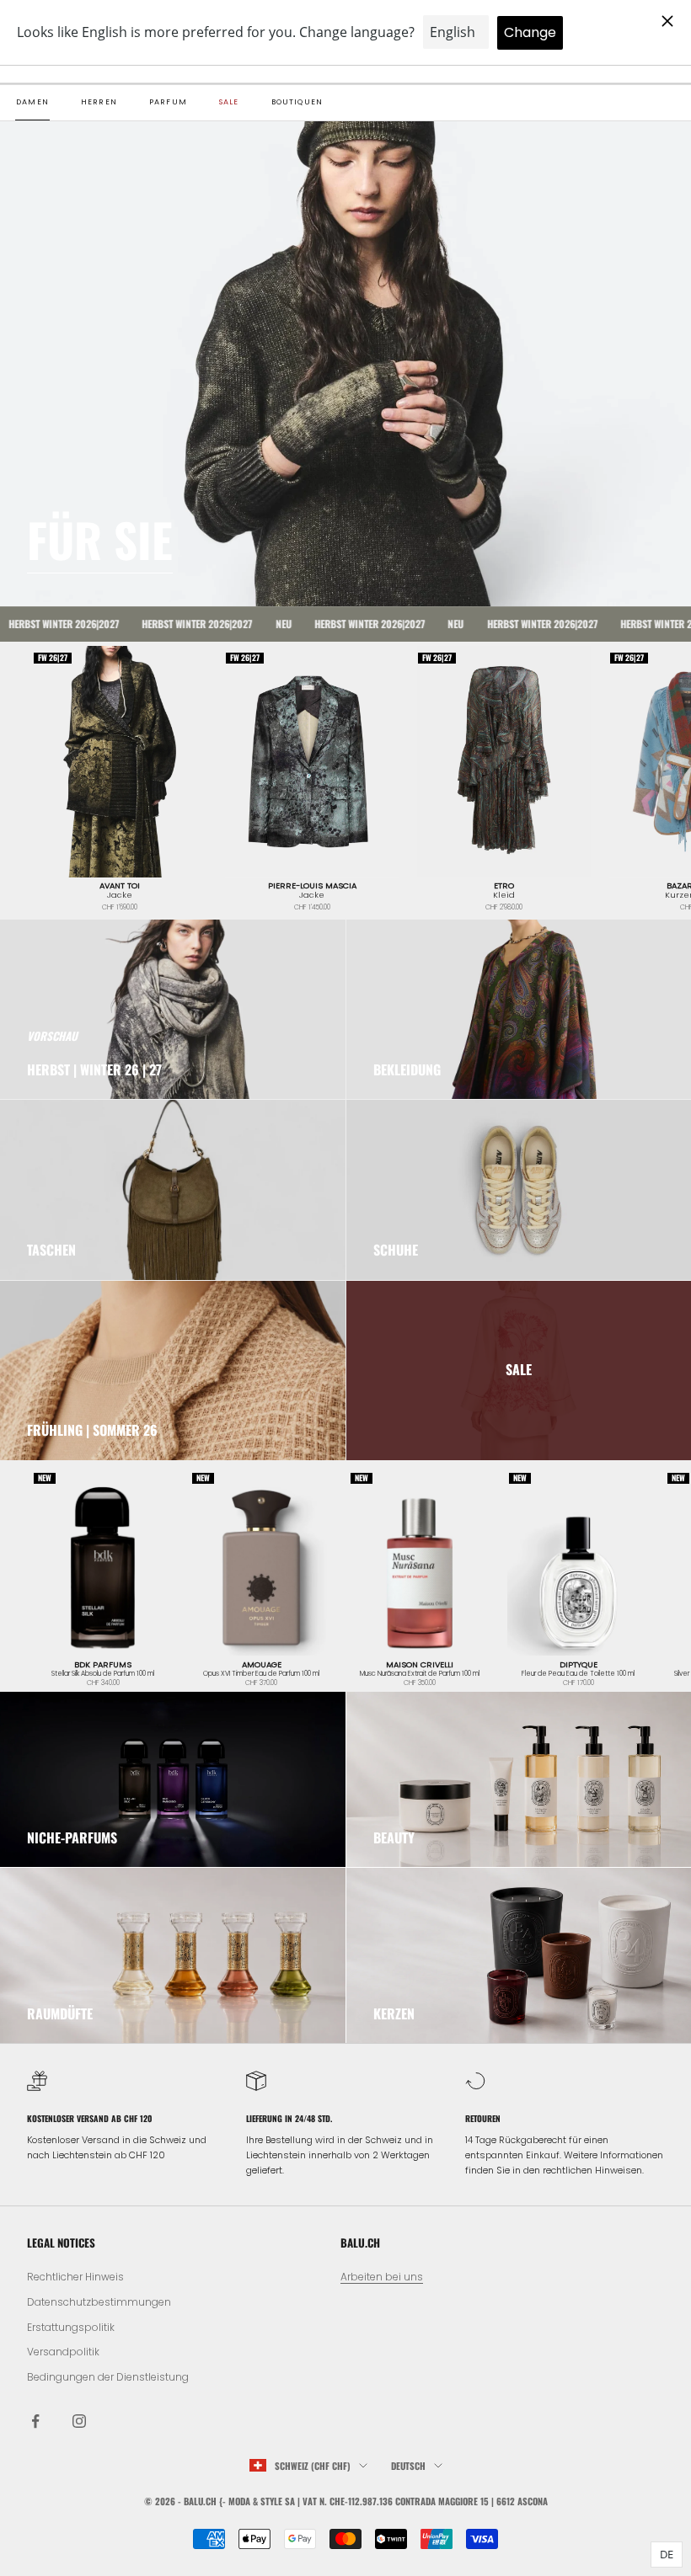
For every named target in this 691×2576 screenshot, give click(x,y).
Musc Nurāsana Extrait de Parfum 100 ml (420, 1674)
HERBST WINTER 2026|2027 (155, 624)
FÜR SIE (100, 539)
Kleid (504, 895)
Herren (99, 102)
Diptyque (579, 1665)
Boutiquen (297, 102)
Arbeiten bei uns (382, 2277)
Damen (32, 102)
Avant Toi (120, 886)
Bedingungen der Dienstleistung (108, 2377)
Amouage (262, 1665)
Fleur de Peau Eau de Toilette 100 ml (578, 1674)
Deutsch (408, 2466)
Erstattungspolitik (71, 2327)
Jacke (120, 895)
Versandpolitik (63, 2352)
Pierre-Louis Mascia (312, 886)
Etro (504, 886)
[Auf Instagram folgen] (79, 2421)
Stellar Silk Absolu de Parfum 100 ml (103, 1674)
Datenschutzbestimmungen (99, 2302)
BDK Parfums (103, 1665)
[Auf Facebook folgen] (35, 2421)
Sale (229, 102)
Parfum (168, 102)
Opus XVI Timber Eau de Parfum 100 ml (261, 1674)
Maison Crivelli (420, 1665)
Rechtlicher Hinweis (75, 2277)
